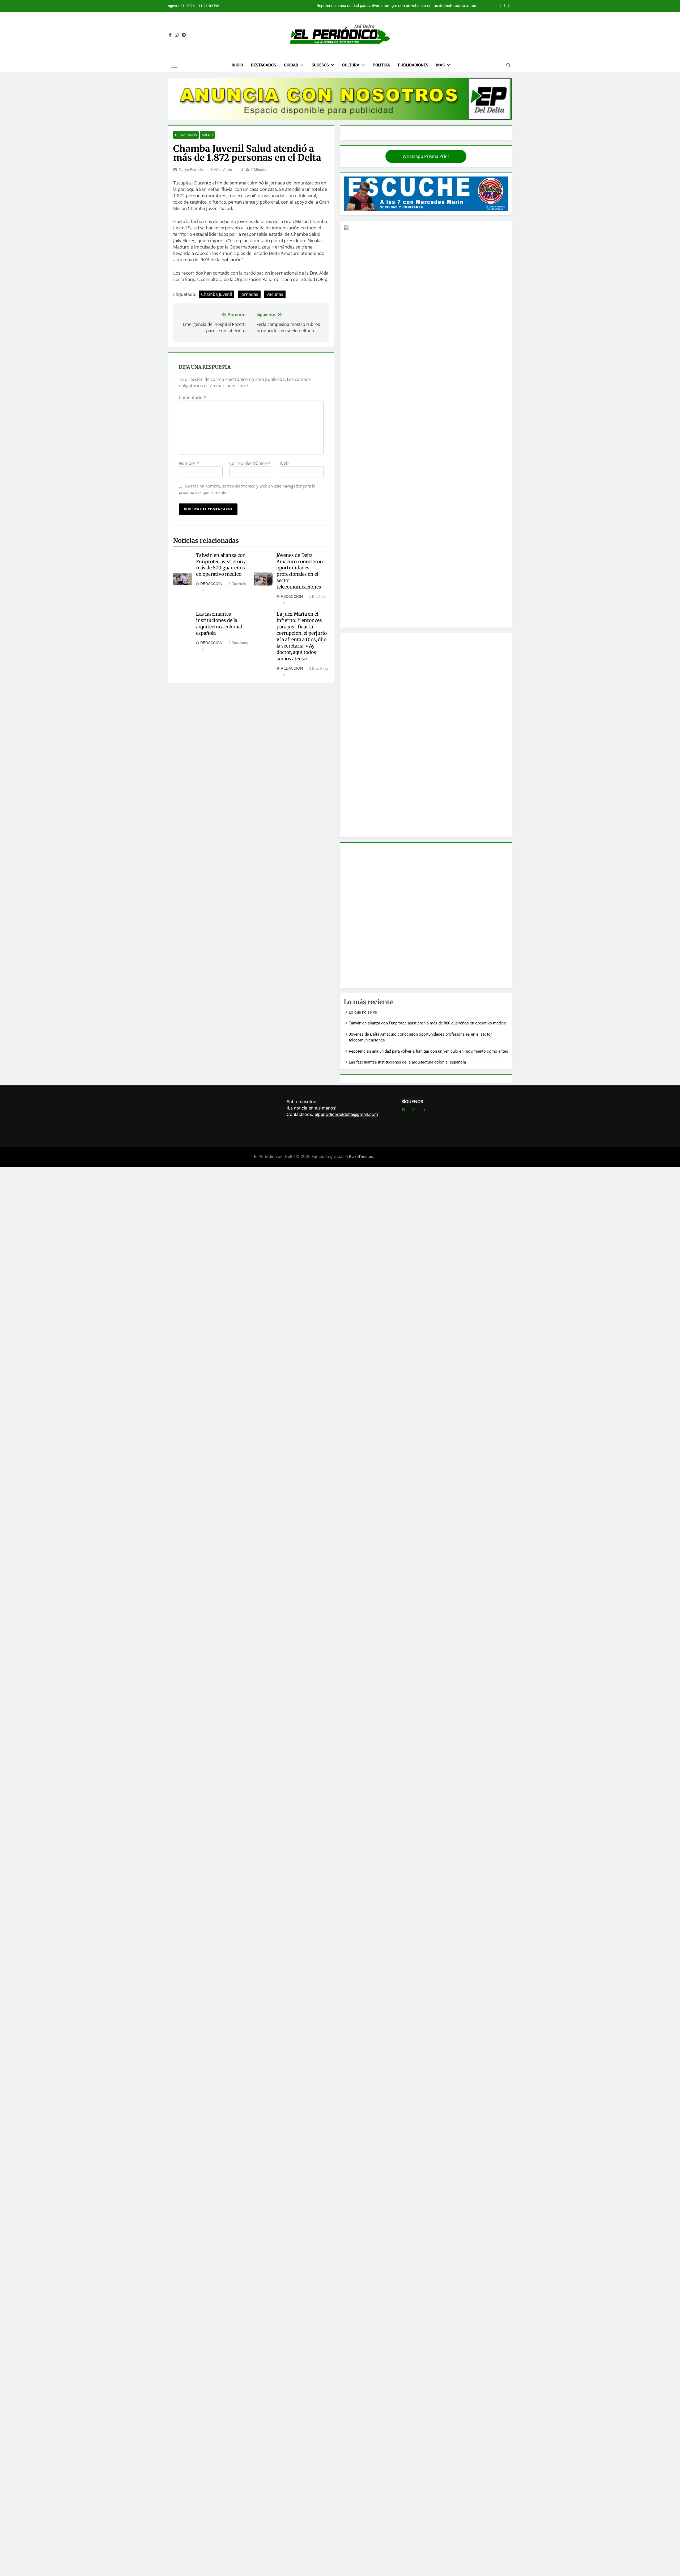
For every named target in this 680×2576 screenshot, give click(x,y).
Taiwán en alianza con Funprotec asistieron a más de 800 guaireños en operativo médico (397, 6)
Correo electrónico (250, 463)
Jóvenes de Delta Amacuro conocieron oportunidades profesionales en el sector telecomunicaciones (300, 571)
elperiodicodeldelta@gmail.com (346, 1114)
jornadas (249, 294)
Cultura (351, 65)
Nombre (189, 463)
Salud (207, 135)
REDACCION (211, 584)
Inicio (237, 65)
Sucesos (320, 65)
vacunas (275, 294)
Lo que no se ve (363, 1012)
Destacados (263, 65)
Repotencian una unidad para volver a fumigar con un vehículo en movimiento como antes (428, 1051)
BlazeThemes (361, 1156)
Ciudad (291, 65)
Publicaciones (413, 65)
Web (284, 463)
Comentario (192, 397)
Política (381, 65)
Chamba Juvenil (216, 294)
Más (440, 65)
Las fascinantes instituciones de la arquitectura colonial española (219, 624)
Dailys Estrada (191, 170)
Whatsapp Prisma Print (426, 156)
